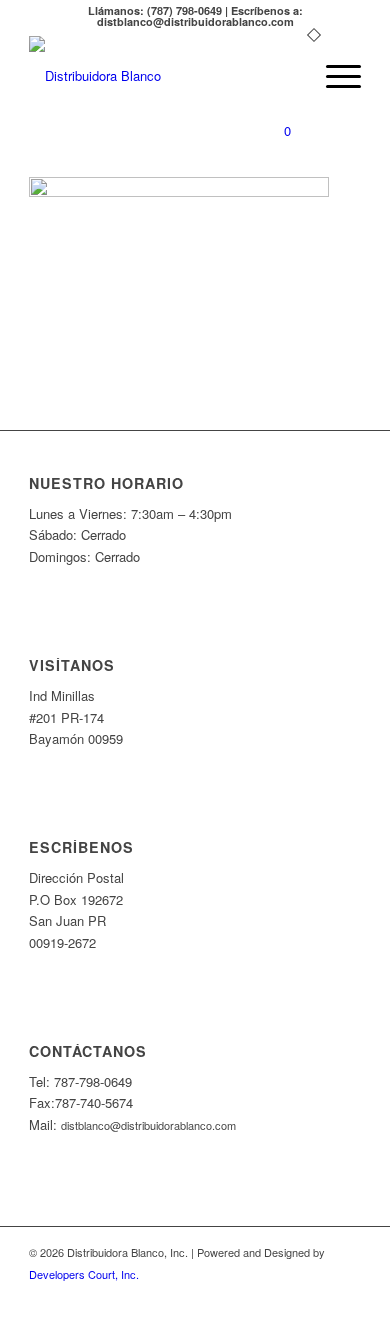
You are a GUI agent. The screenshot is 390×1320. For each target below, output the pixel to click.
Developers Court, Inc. (84, 1274)
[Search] (286, 76)
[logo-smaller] (161, 76)
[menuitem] (286, 76)
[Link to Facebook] (346, 1295)
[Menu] (333, 76)
